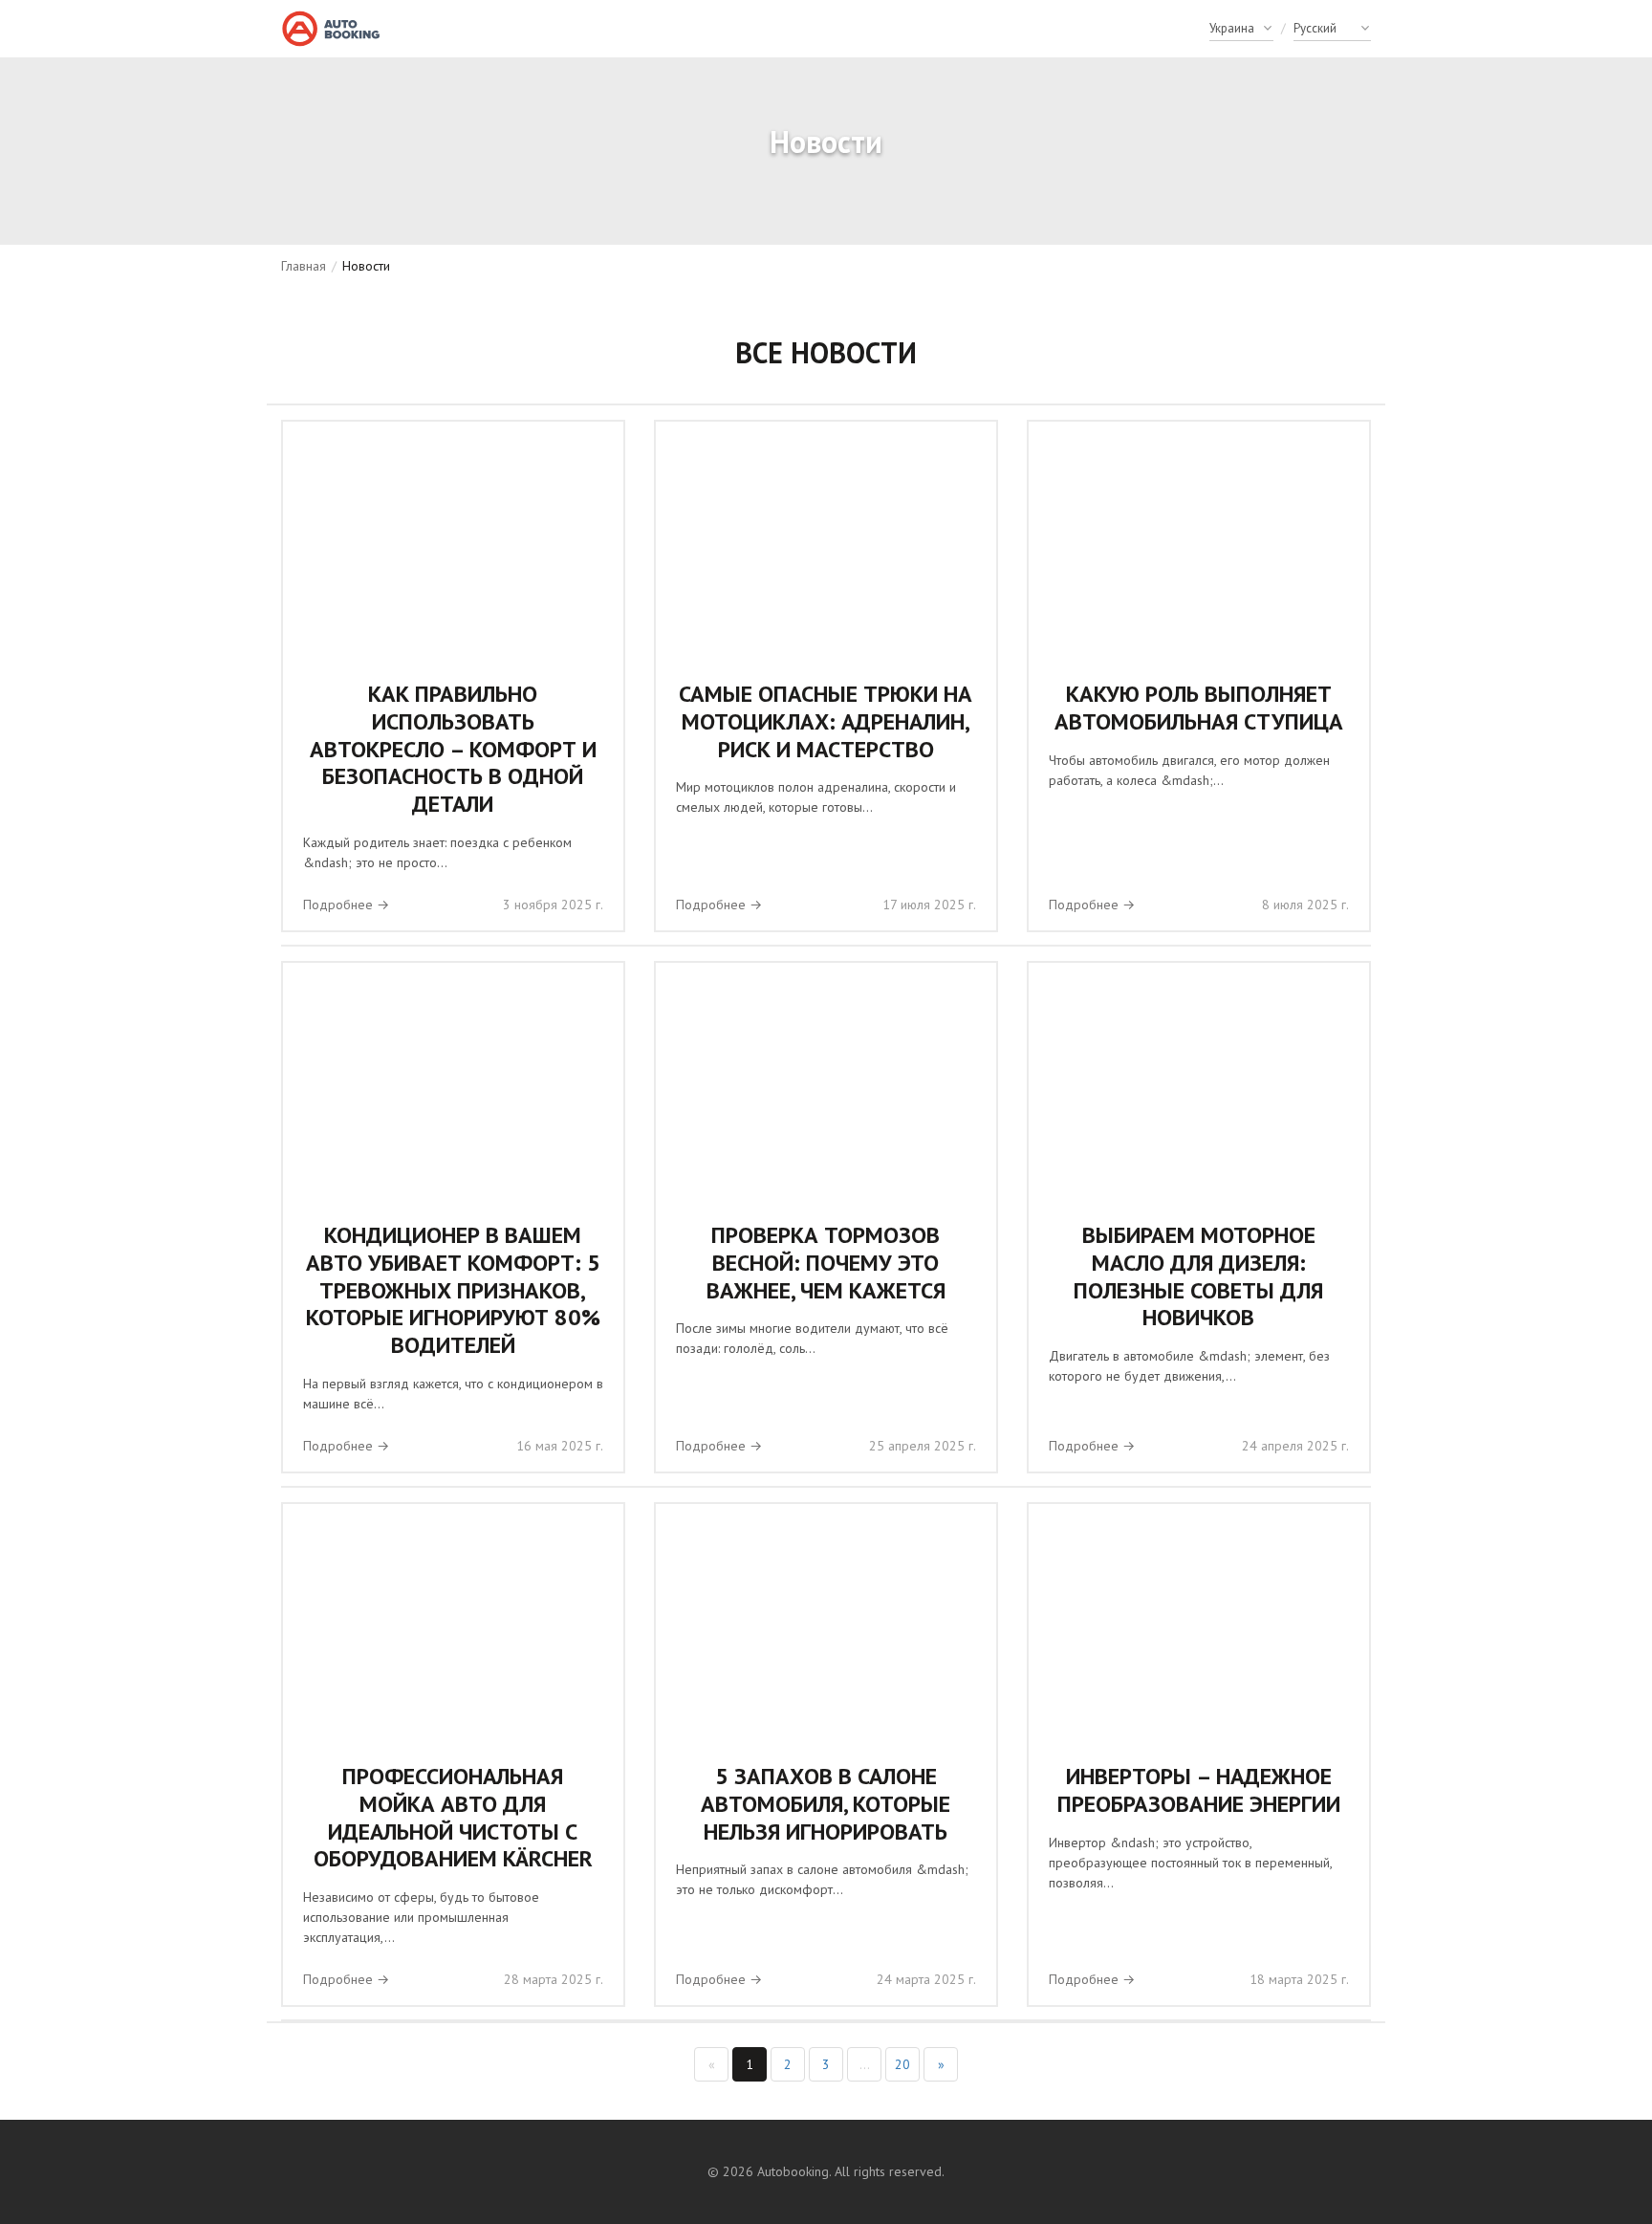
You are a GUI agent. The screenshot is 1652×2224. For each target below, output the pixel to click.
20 (902, 2064)
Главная (304, 266)
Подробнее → (346, 905)
